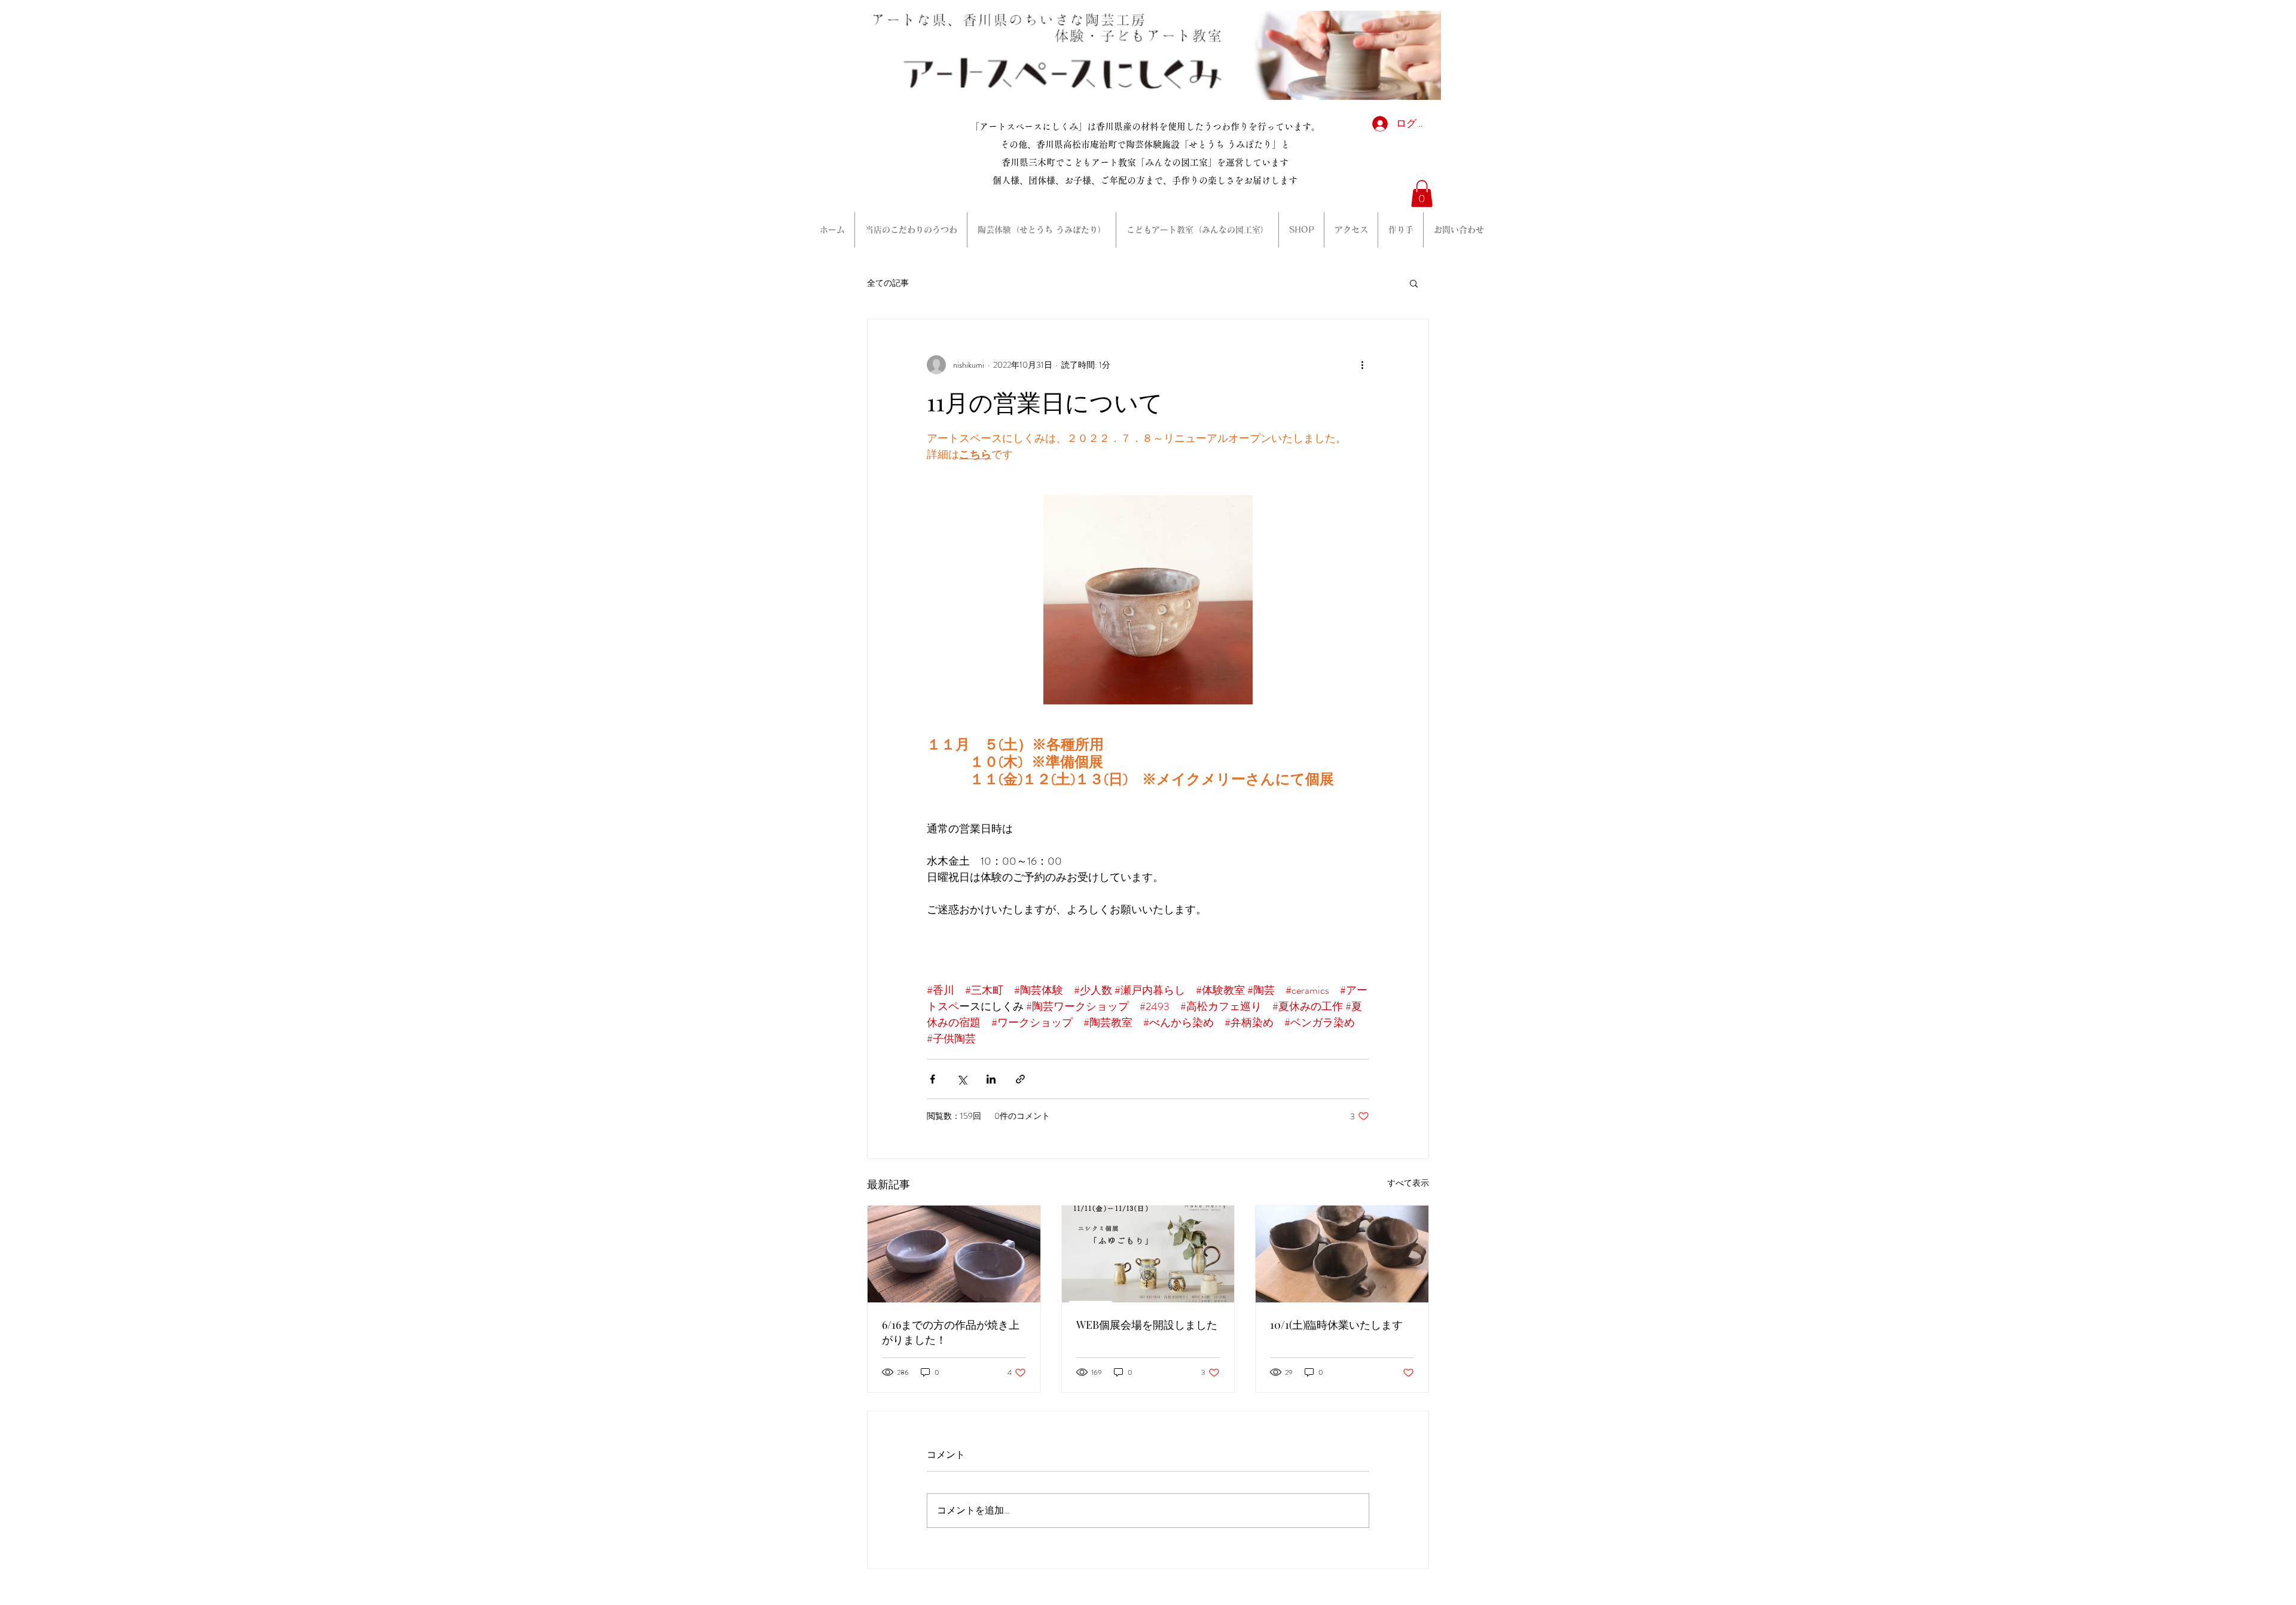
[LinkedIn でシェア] (991, 1079)
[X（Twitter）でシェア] (962, 1079)
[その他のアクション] (1362, 365)
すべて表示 (1408, 1183)
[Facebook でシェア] (932, 1079)
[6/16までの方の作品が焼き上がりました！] (954, 1254)
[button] (1422, 193)
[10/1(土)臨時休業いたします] (1342, 1254)
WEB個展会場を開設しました (1147, 1325)
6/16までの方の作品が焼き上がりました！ (951, 1332)
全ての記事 (888, 283)
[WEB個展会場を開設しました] (1148, 1254)
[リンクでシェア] (1020, 1079)
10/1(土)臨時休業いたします (1336, 1325)
